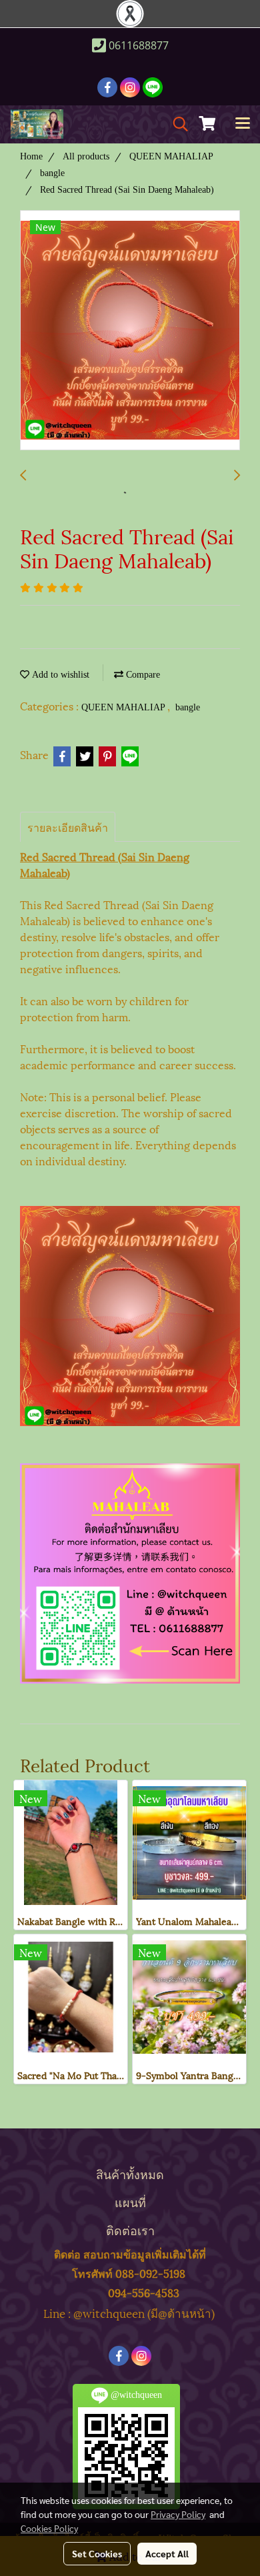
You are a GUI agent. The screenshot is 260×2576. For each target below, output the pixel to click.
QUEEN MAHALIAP (124, 707)
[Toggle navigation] (243, 124)
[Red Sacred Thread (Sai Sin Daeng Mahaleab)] (130, 331)
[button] (176, 124)
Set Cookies (97, 2553)
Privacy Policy (178, 2514)
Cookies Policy (49, 2528)
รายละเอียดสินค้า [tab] (68, 827)
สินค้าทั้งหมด (130, 2173)
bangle (188, 707)
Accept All (167, 2553)
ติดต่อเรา (130, 2229)
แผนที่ (130, 2201)
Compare (142, 675)
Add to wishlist (59, 675)
